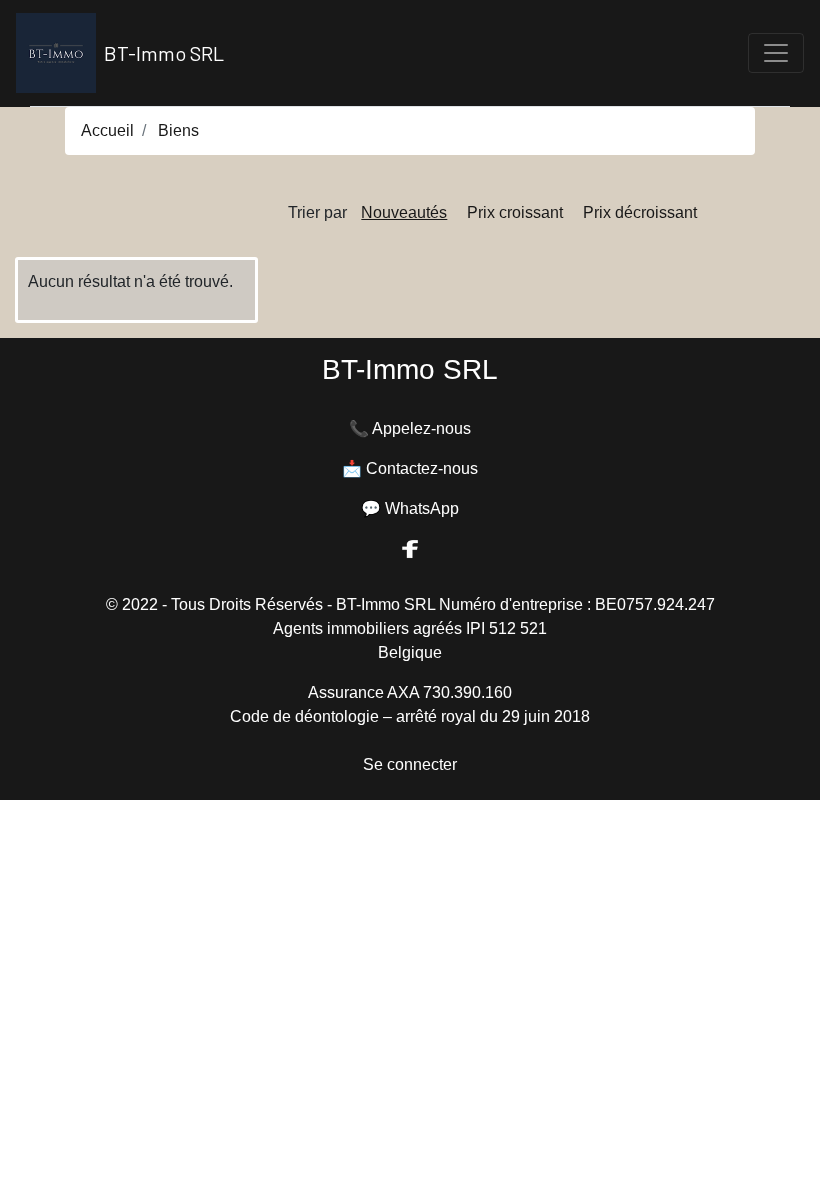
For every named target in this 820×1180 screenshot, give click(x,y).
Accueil (107, 130)
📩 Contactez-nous (410, 468)
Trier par (317, 212)
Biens (178, 130)
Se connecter (410, 764)
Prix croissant (515, 212)
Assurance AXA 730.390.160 (410, 692)
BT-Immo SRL (164, 53)
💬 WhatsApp (410, 508)
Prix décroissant (640, 212)
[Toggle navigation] (776, 53)
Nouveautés (404, 212)
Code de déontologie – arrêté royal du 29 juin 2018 (410, 716)
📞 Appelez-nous (410, 428)
